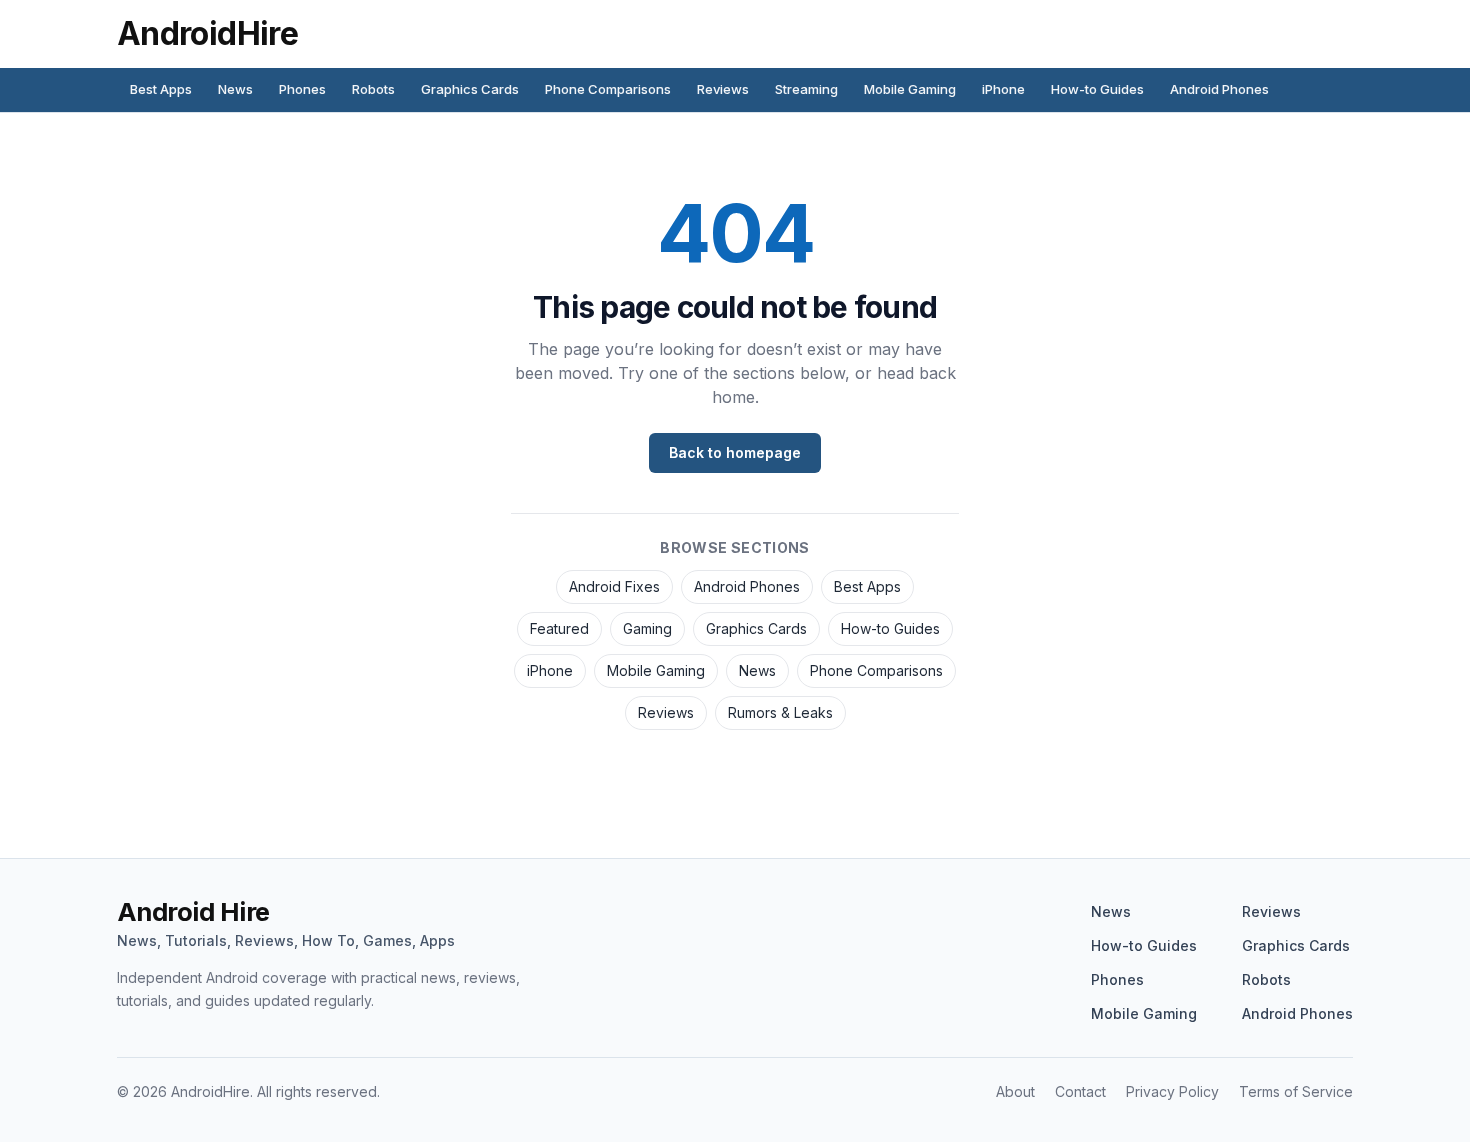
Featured (559, 628)
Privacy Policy (1172, 1091)
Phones (302, 89)
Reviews (723, 89)
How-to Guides (1097, 89)
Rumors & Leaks (780, 712)
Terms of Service (1296, 1091)
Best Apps (161, 89)
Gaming (647, 628)
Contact (1080, 1091)
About (1015, 1091)
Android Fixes (614, 586)
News (235, 89)
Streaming (806, 89)
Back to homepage (735, 452)
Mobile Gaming (910, 89)
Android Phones (1219, 89)
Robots (373, 89)
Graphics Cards (470, 89)
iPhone (1003, 89)
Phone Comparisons (608, 89)
